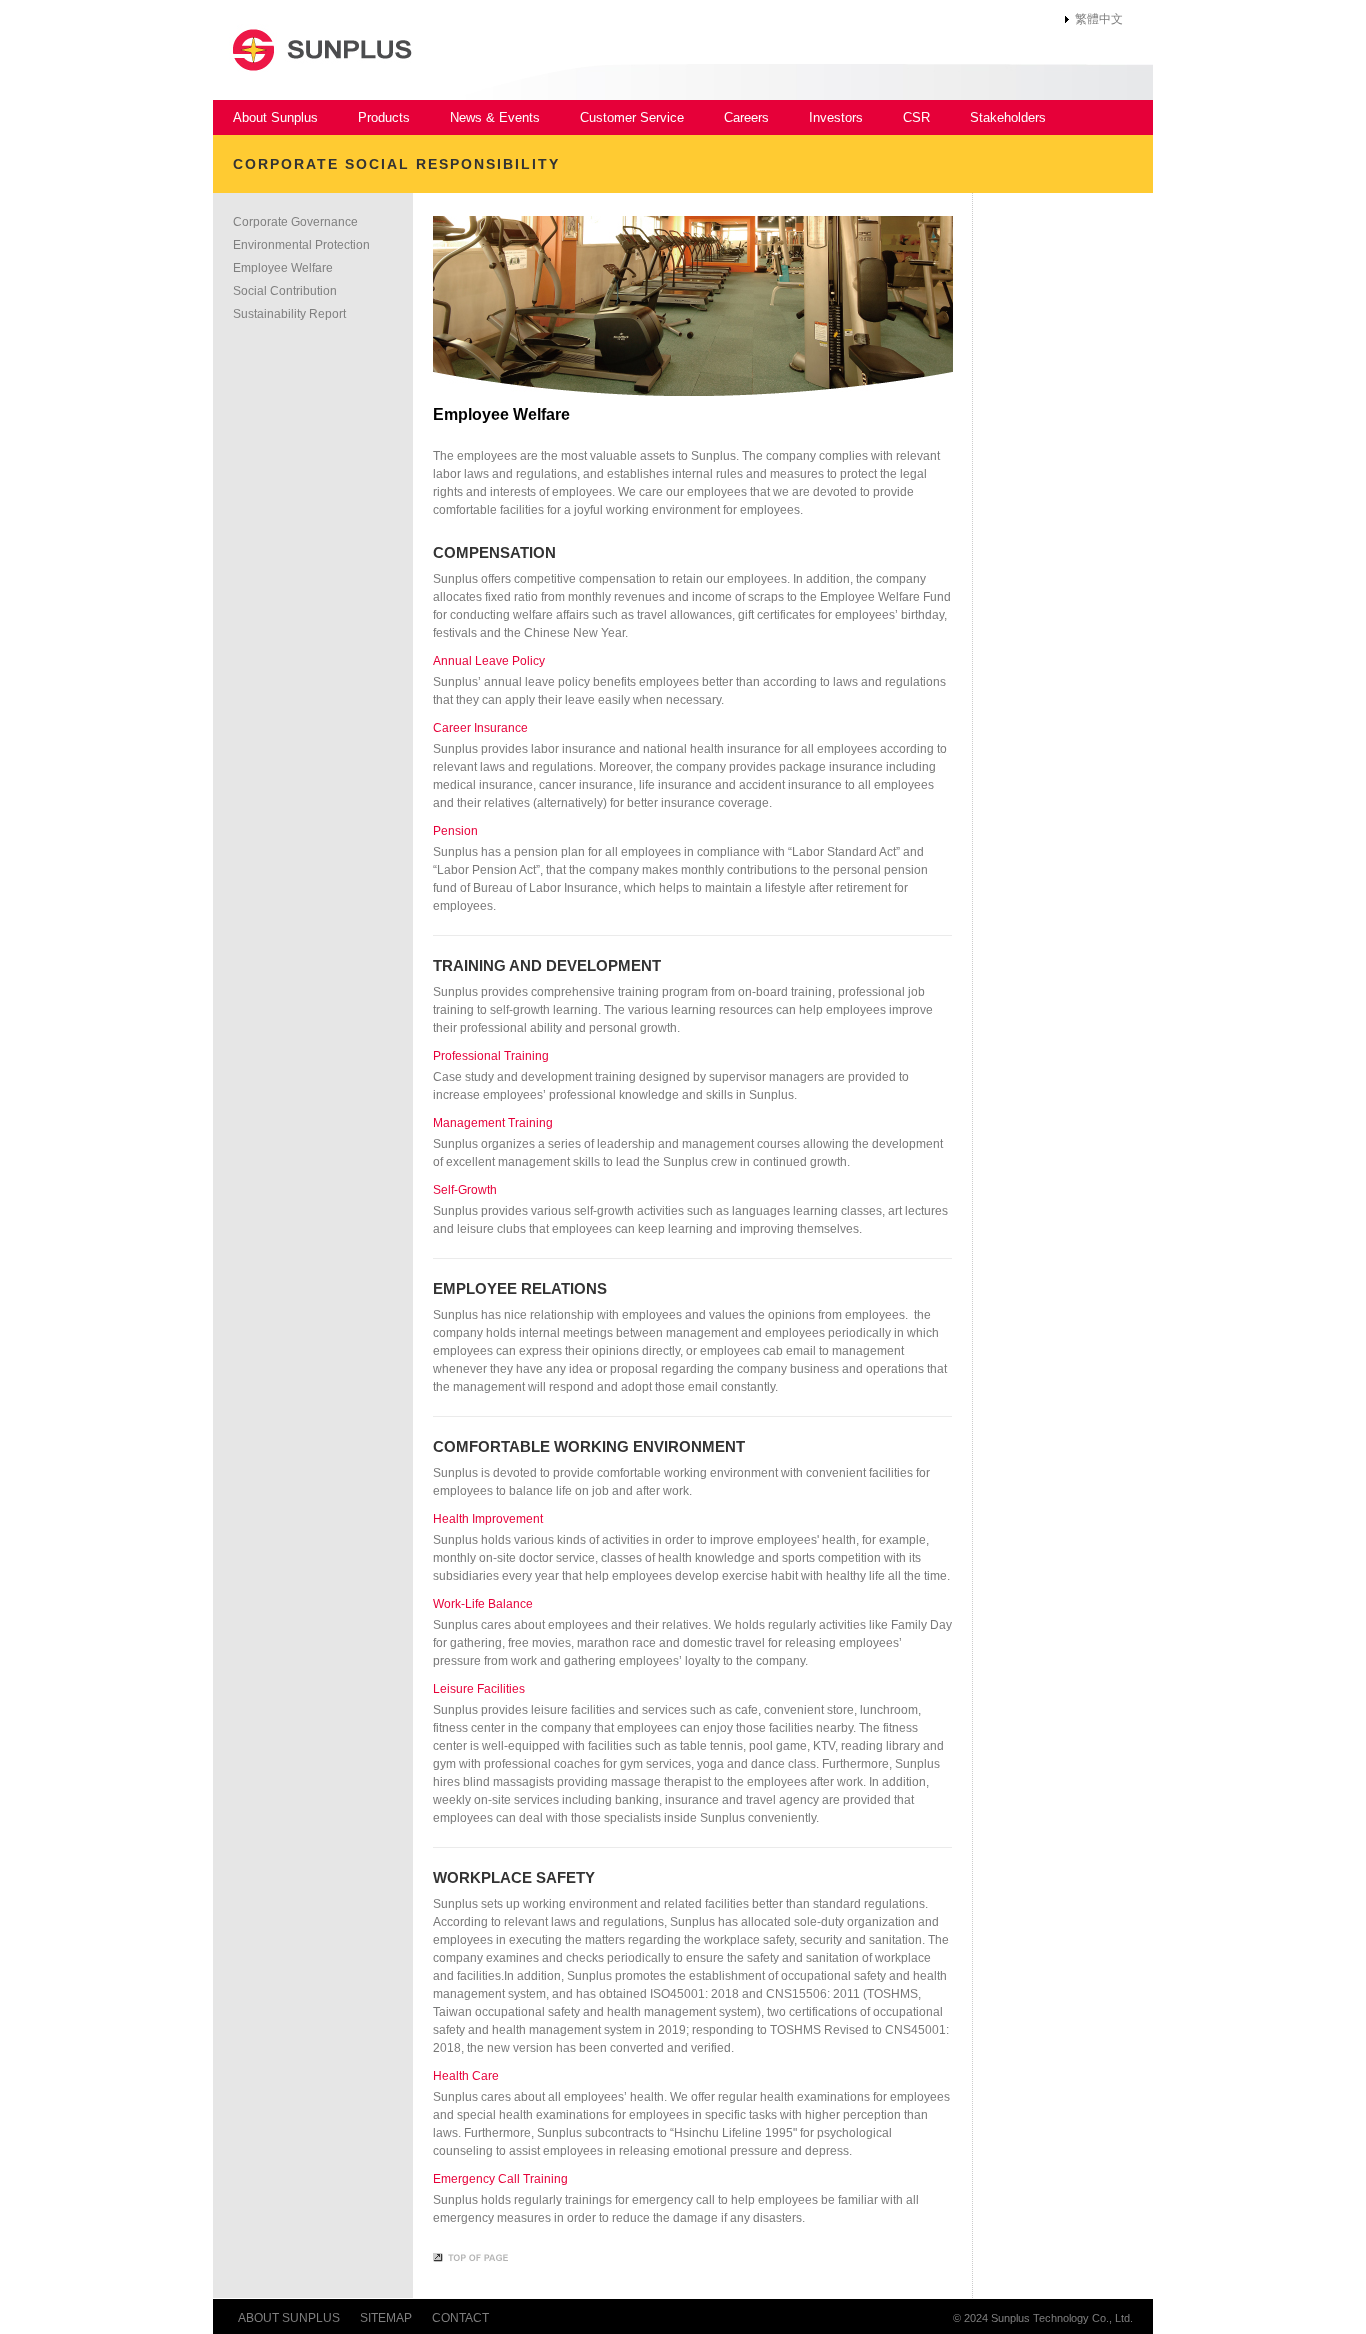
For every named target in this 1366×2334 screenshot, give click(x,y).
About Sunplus (275, 117)
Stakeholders (1008, 117)
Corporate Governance (295, 222)
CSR (916, 117)
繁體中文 (1099, 19)
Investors (836, 117)
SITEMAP (386, 2318)
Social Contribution (285, 291)
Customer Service (632, 117)
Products (384, 117)
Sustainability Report (289, 314)
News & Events (495, 117)
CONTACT (460, 2318)
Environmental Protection (301, 245)
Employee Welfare (283, 268)
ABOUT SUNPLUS (289, 2318)
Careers (746, 117)
